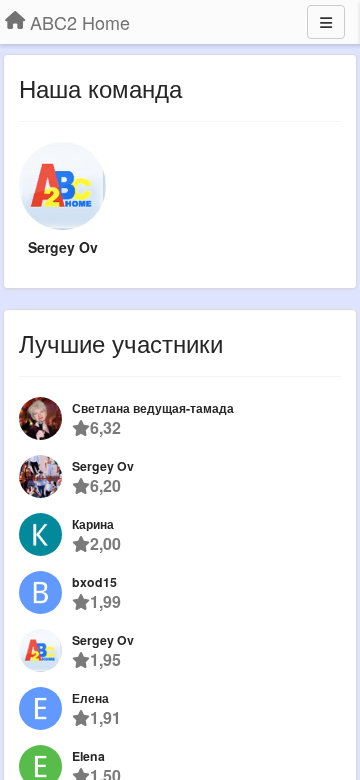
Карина (93, 524)
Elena (88, 756)
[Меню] (326, 22)
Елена (90, 698)
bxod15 (94, 582)
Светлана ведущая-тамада (153, 408)
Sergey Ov (63, 247)
